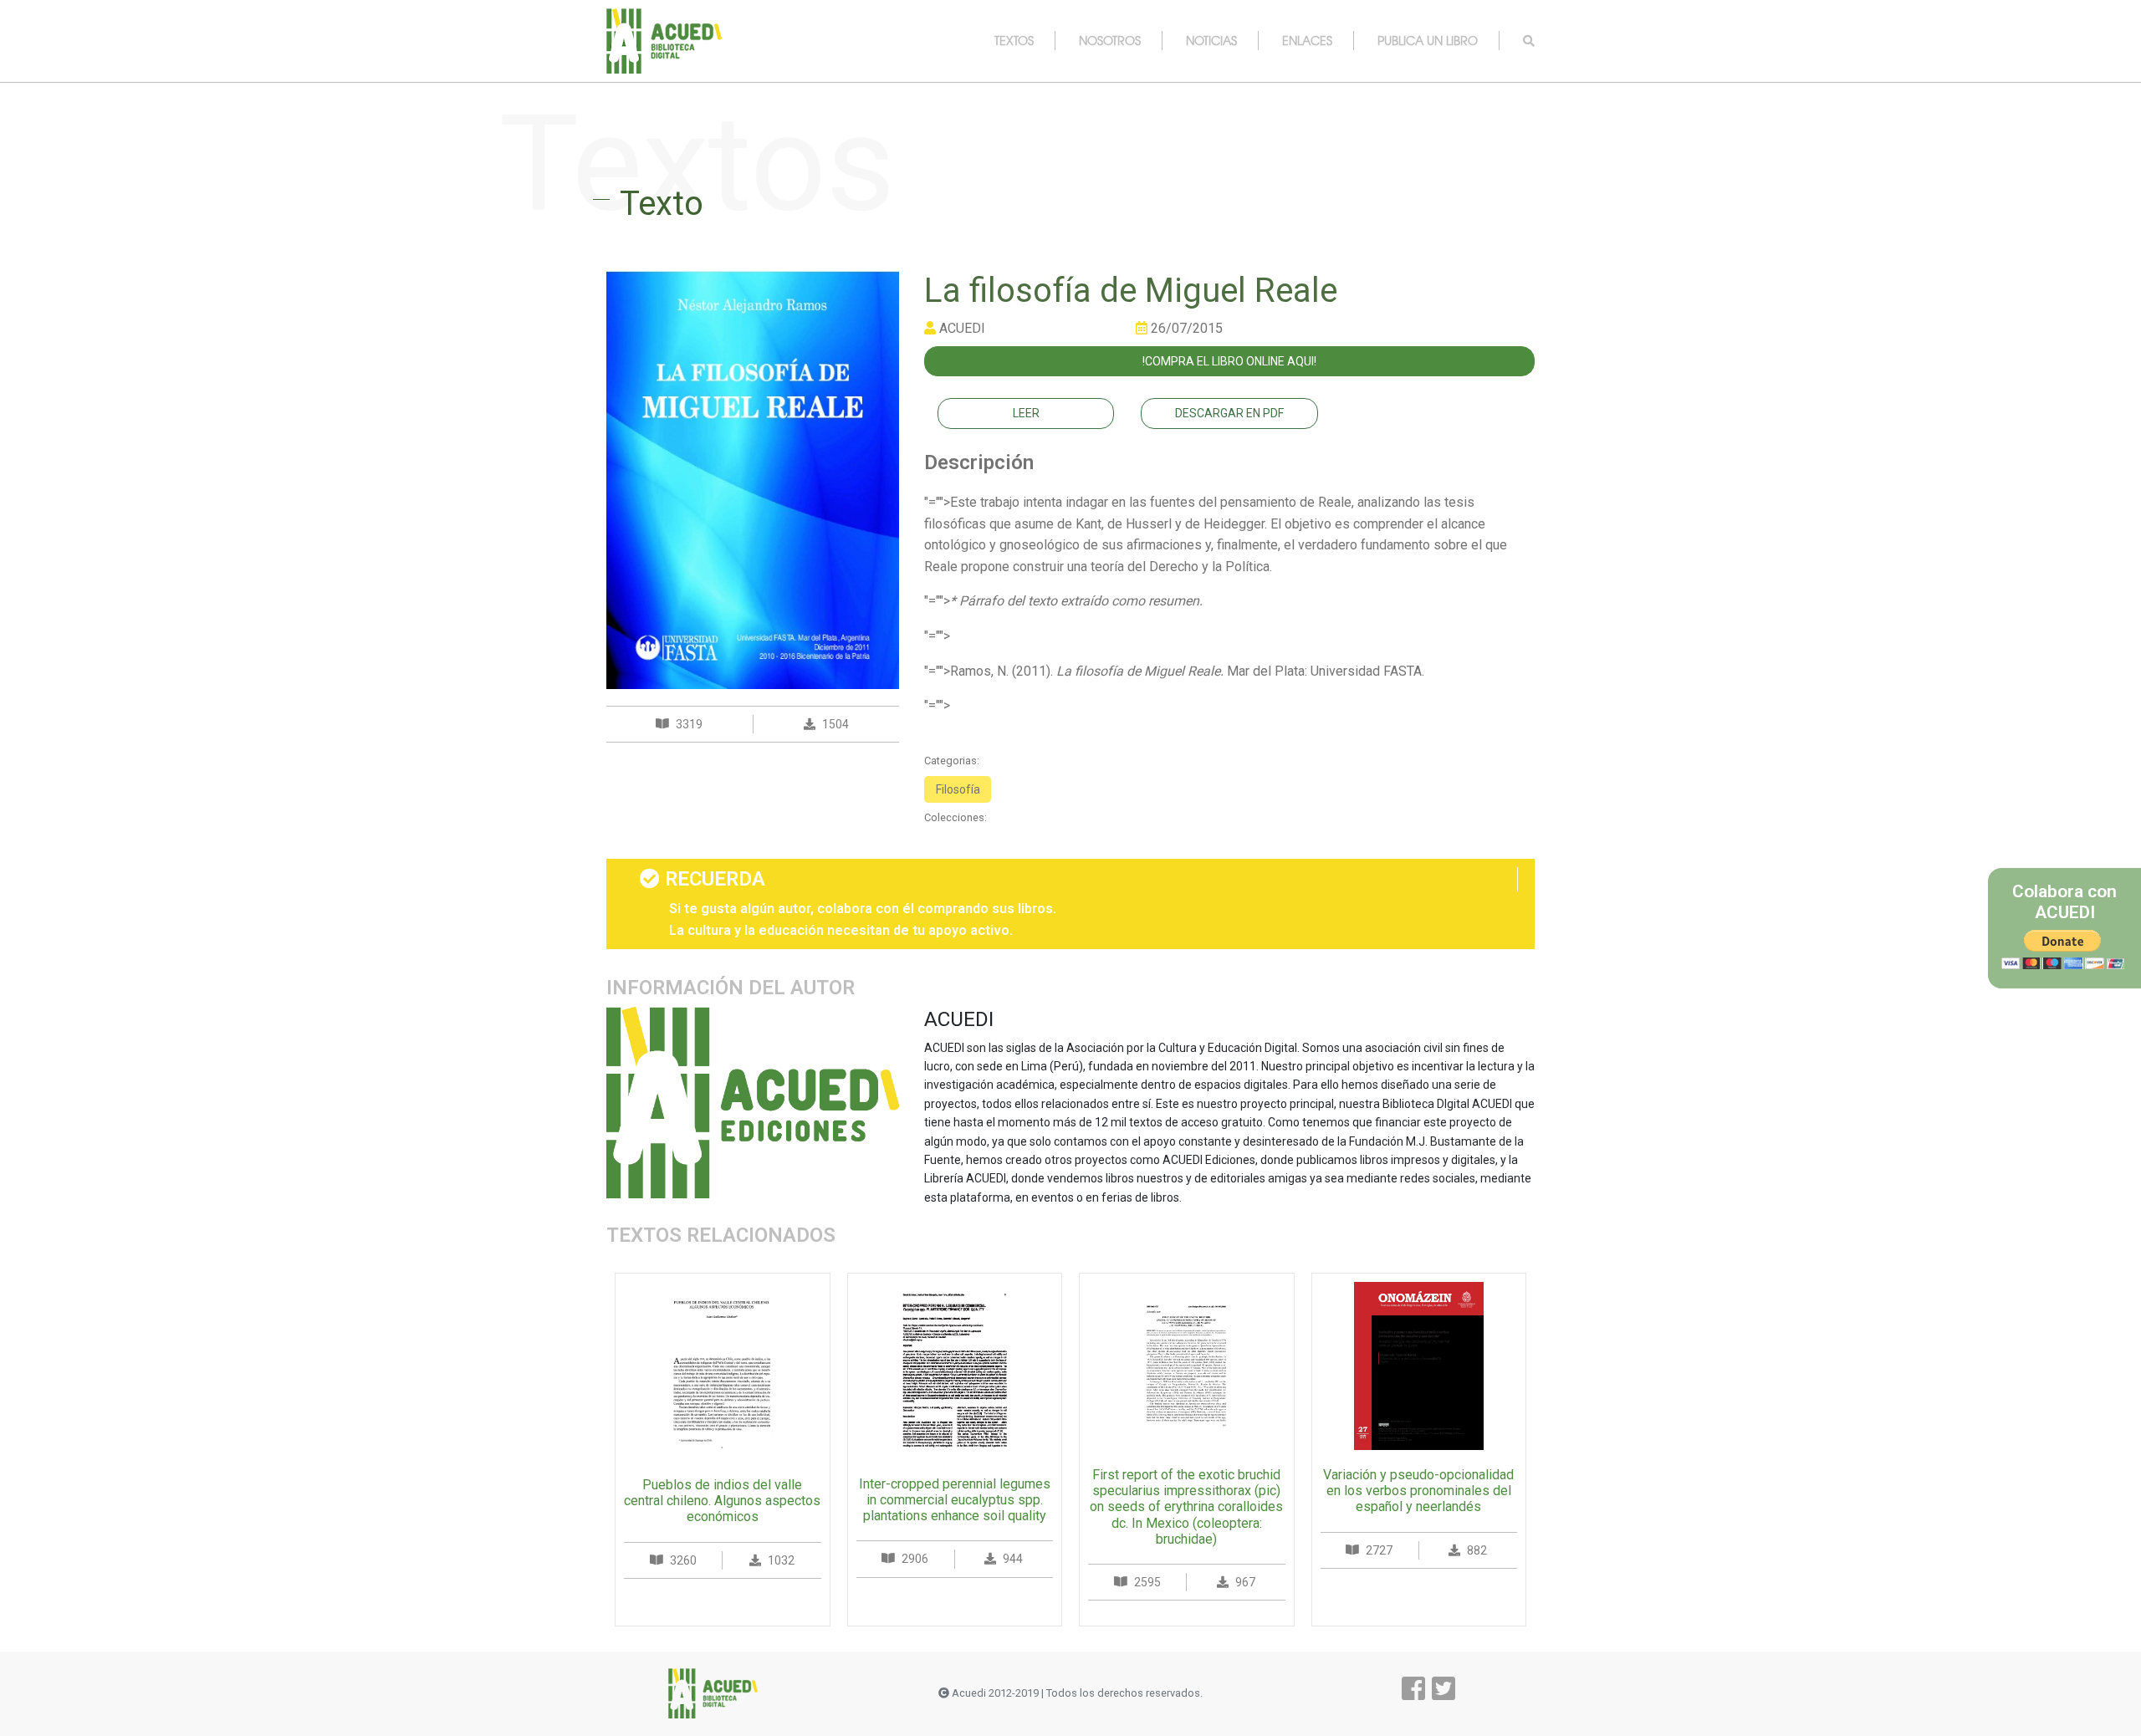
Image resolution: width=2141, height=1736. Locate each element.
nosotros (1110, 40)
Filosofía (958, 789)
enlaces (1307, 40)
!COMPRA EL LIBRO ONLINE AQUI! (1229, 361)
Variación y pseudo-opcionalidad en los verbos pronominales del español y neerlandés (1418, 1491)
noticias (1211, 40)
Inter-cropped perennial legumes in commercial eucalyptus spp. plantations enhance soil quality (955, 1500)
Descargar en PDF (1229, 413)
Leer (1026, 413)
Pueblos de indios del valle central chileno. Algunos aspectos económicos (722, 1501)
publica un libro (1428, 40)
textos (1014, 40)
